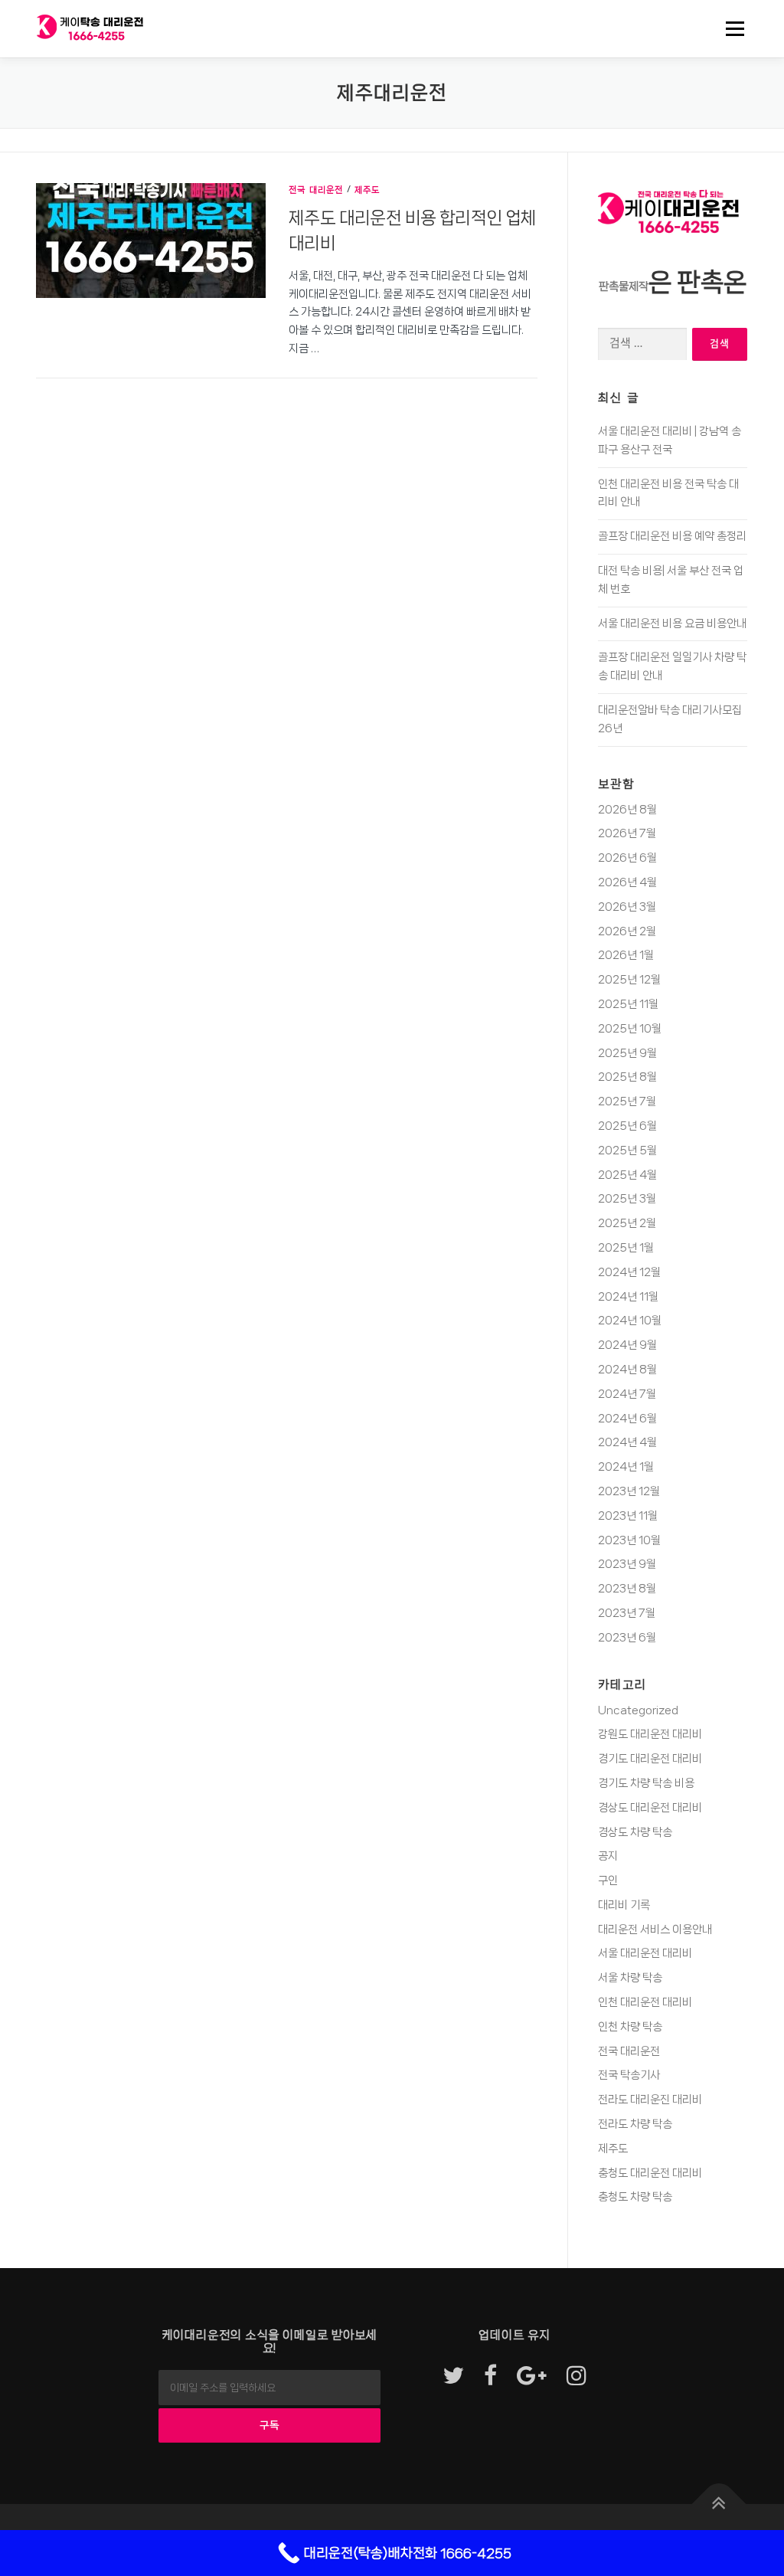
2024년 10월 (630, 1321)
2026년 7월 (627, 833)
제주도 (367, 190)
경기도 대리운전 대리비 (650, 1759)
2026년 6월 (627, 858)
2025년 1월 (626, 1248)
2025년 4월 (627, 1175)
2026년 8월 (627, 810)
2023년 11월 (628, 1516)
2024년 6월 (627, 1419)
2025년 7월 (627, 1101)
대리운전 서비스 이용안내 (655, 1930)
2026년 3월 (627, 907)
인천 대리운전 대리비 (645, 2002)
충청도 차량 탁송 (635, 2197)
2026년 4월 (627, 882)
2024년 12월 (629, 1272)
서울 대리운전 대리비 (645, 1953)
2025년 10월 (630, 1029)
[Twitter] (453, 2377)
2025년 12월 (629, 980)
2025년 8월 (627, 1077)
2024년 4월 (627, 1442)
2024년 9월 (627, 1345)
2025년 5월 (627, 1151)
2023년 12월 (629, 1491)
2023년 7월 (627, 1613)
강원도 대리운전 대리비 (650, 1734)
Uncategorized (638, 1710)
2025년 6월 (627, 1126)
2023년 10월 (629, 1540)
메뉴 (731, 28)
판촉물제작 (624, 286)
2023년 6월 (627, 1638)
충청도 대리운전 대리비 (650, 2173)
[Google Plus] (532, 2377)
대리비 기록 (624, 1905)
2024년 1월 (626, 1467)
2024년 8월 (627, 1370)
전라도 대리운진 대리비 (650, 2100)
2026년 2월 (627, 931)
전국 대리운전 (316, 190)
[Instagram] (577, 2377)
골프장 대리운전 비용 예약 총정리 (672, 536)
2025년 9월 (627, 1053)
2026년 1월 (626, 955)
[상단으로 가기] (719, 2504)
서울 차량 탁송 (630, 1978)
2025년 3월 (627, 1199)
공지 (608, 1856)
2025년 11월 (628, 1004)
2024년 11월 (628, 1297)
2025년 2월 (627, 1223)
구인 (608, 1880)
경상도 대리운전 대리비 (650, 1808)
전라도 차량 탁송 (635, 2124)
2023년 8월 (627, 1589)
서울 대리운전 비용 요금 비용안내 (672, 624)
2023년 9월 (627, 1564)
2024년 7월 (627, 1394)
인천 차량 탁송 (630, 2027)
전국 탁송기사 (629, 2075)
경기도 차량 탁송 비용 (646, 1783)
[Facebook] (490, 2377)
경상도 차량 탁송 (635, 1832)
